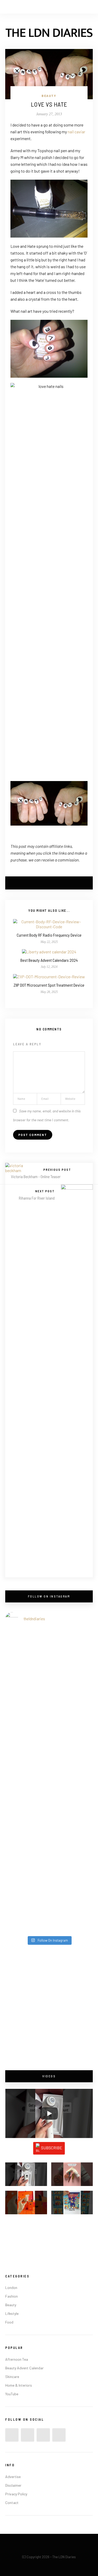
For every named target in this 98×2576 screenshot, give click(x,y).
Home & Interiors (19, 2385)
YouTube (12, 2394)
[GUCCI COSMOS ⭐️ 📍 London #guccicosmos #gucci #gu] (49, 1907)
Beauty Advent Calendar (24, 2368)
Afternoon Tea (17, 2359)
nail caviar (76, 132)
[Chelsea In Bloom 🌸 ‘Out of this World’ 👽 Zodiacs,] (49, 1656)
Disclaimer (13, 2485)
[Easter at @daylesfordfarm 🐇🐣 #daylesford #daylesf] (49, 1857)
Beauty (49, 96)
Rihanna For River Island (37, 1198)
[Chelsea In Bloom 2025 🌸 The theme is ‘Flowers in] (49, 1706)
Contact (12, 2503)
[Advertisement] (49, 2008)
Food (9, 2322)
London (11, 2287)
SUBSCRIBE (52, 2148)
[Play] (49, 2113)
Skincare (12, 2377)
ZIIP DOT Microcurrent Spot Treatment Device (49, 985)
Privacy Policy (16, 2494)
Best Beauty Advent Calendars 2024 (49, 960)
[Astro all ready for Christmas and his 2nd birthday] (49, 1807)
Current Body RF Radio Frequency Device (49, 935)
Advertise (13, 2477)
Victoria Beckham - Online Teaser (36, 1177)
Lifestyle (12, 2313)
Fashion (11, 2296)
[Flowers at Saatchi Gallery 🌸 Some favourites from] (49, 1756)
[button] (26, 2177)
